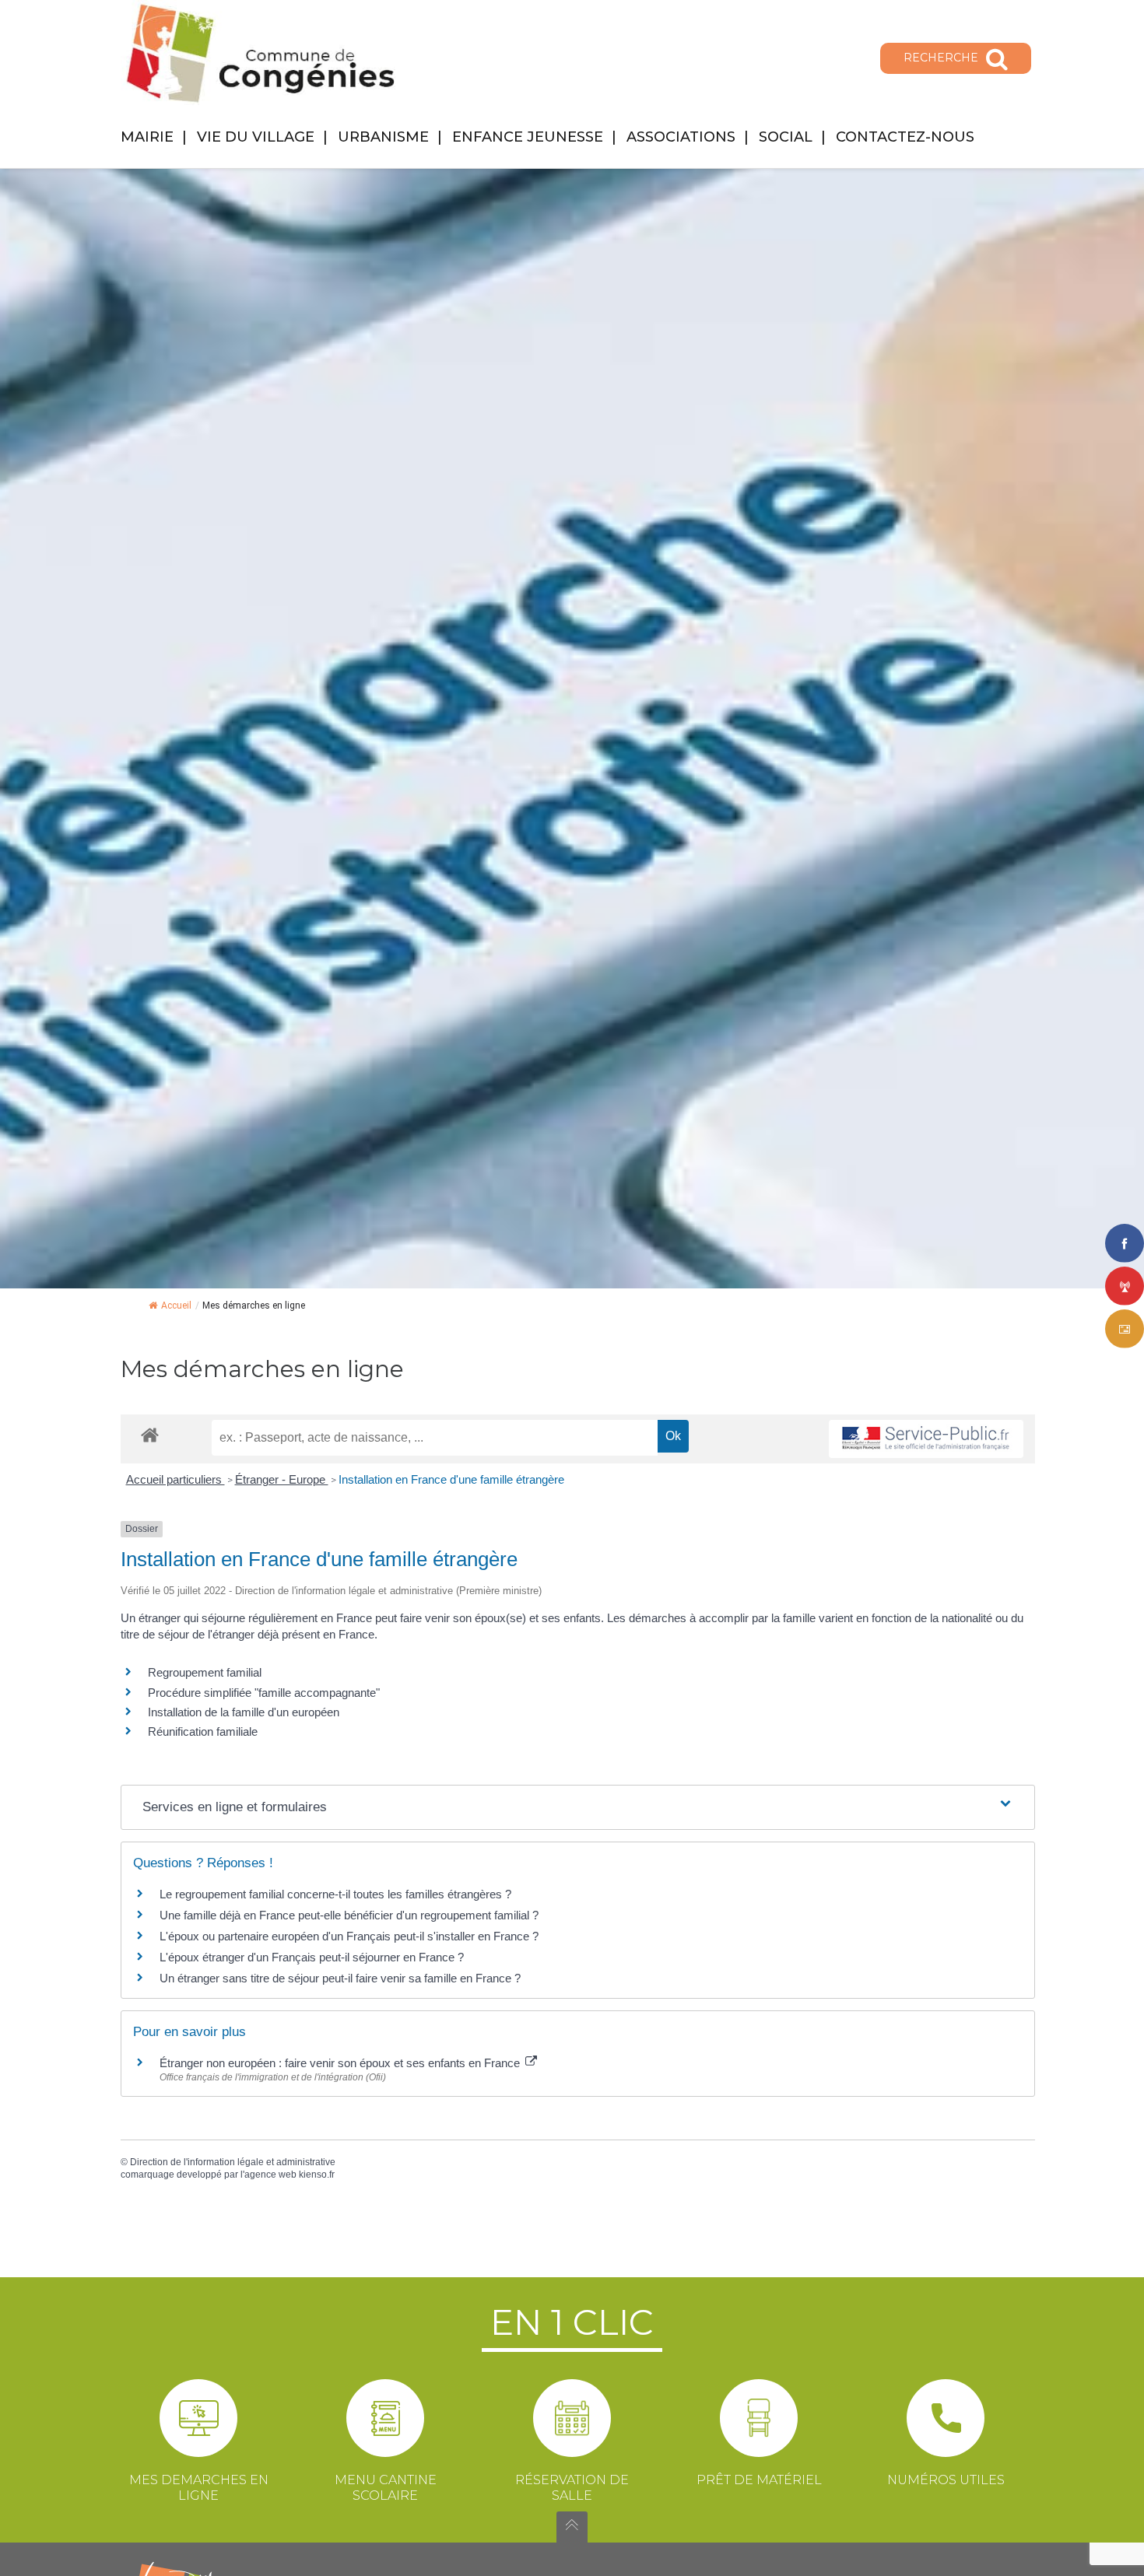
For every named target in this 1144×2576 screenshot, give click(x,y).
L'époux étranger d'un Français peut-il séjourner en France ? (312, 1957)
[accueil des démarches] (150, 1434)
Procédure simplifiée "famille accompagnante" (264, 1693)
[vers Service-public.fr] (926, 1439)
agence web (270, 2175)
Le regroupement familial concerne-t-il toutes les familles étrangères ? (335, 1894)
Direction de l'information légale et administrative (233, 2162)
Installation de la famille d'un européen (244, 1712)
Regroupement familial (205, 1672)
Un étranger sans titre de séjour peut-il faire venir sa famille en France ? (340, 1978)
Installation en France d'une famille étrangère (451, 1479)
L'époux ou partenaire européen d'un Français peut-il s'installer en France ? (349, 1936)
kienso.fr (317, 2175)
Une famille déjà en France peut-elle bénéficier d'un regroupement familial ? (349, 1915)
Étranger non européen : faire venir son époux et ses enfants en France (341, 2063)
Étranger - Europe (282, 1479)
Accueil (176, 1306)
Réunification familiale (203, 1731)
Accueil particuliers (175, 1479)
